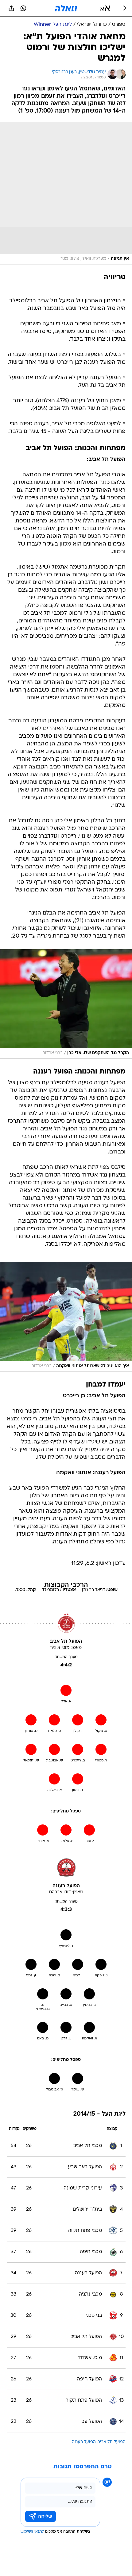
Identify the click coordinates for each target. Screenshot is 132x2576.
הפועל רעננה (84, 2442)
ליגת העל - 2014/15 (99, 2114)
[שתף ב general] (11, 8)
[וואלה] (66, 8)
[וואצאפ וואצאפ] (23, 8)
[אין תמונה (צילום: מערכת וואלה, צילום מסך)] (66, 193)
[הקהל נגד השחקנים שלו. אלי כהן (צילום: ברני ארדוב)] (66, 1004)
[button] (105, 8)
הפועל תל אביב (112, 2442)
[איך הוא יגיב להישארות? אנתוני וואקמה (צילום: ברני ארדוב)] (66, 1317)
